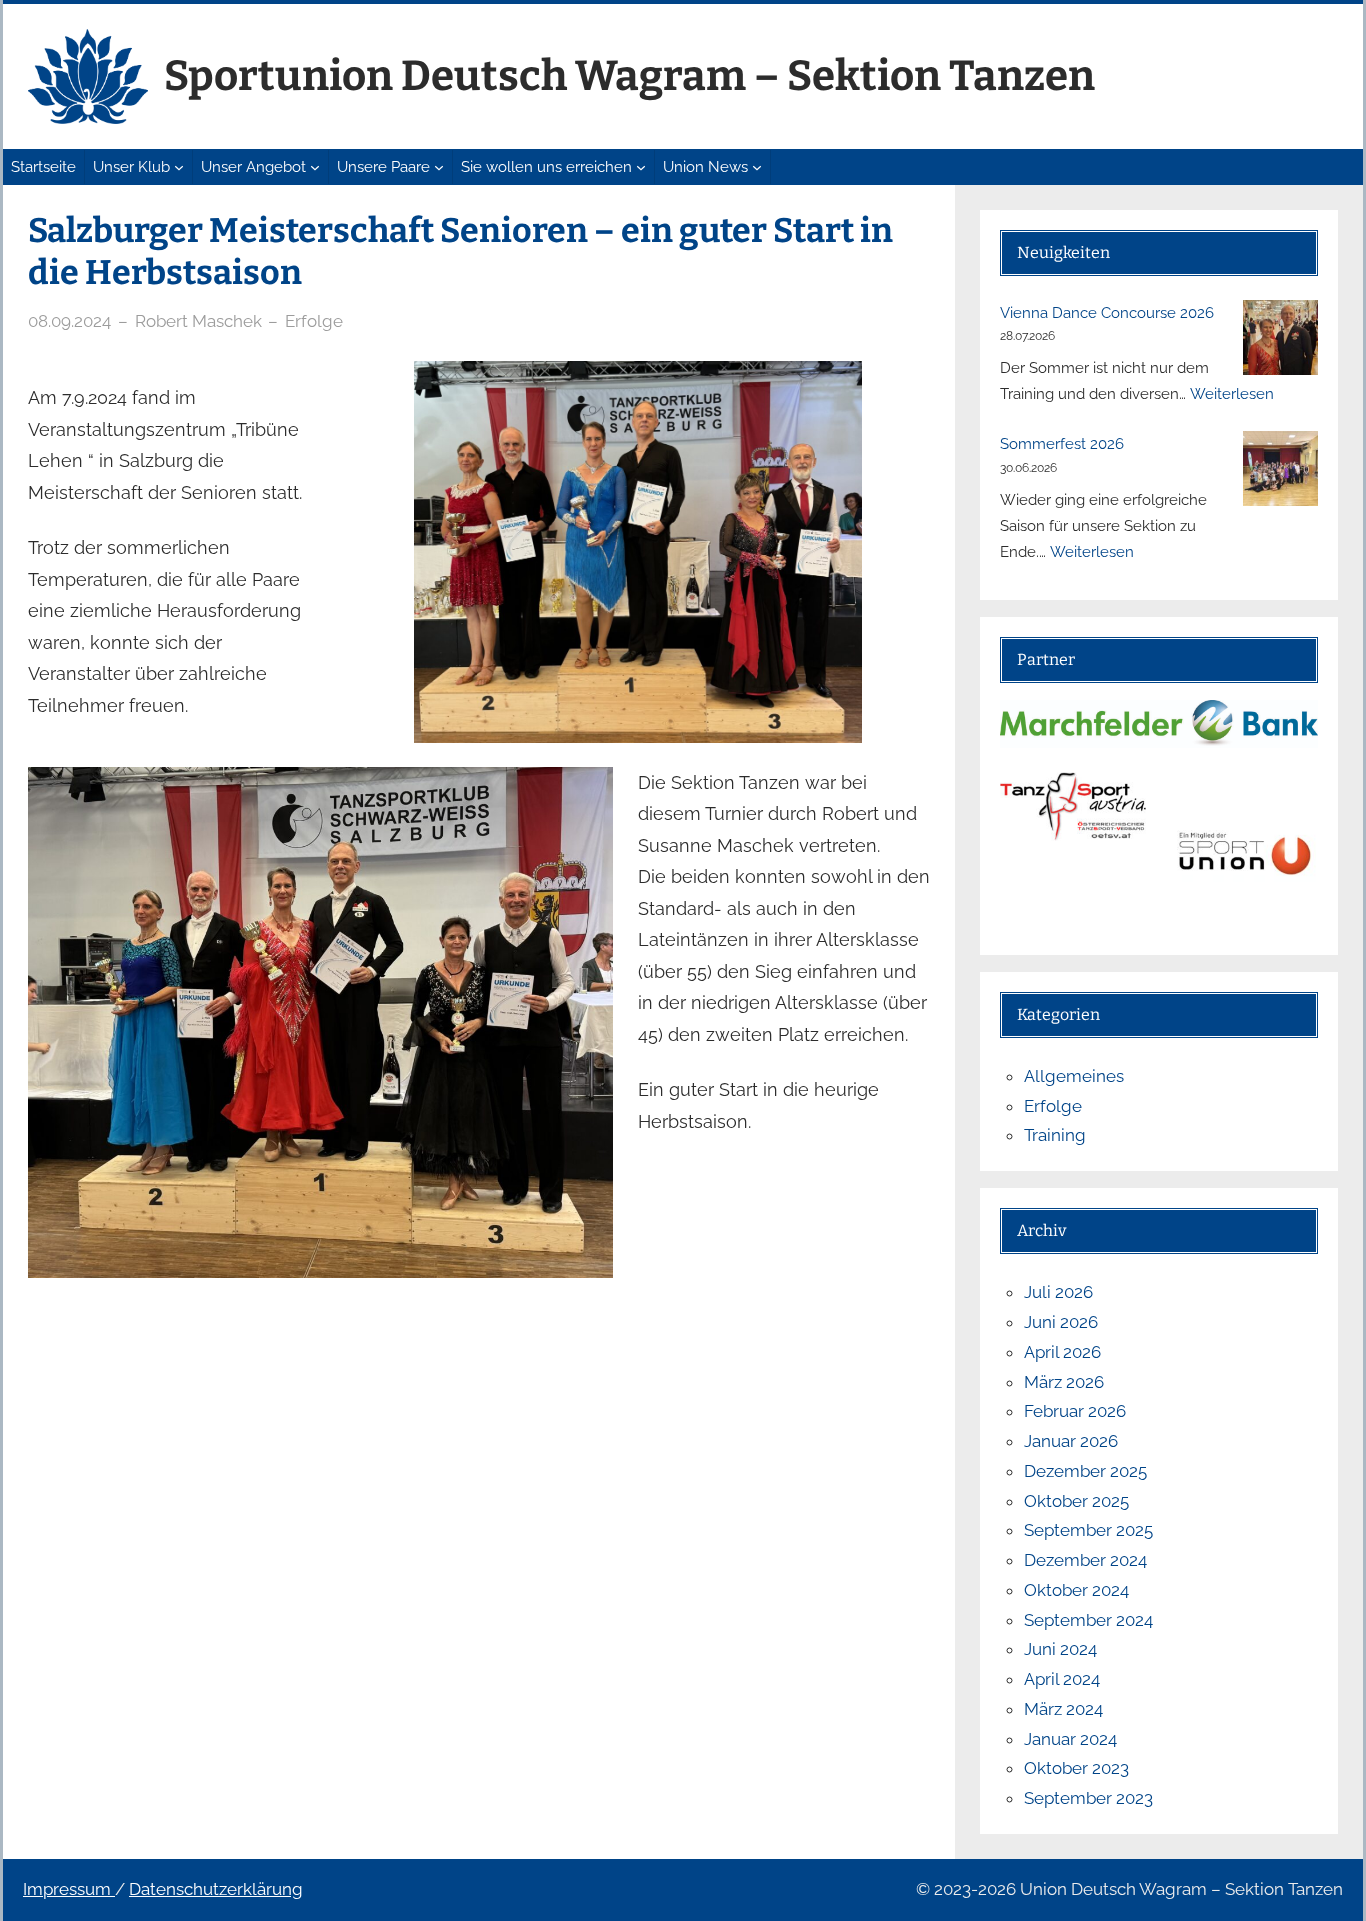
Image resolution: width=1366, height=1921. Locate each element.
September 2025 (1088, 1530)
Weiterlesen (1232, 394)
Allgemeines (1074, 1076)
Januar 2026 (1071, 1441)
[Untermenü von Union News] (757, 167)
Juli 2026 (1058, 1292)
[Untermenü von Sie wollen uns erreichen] (641, 167)
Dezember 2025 (1085, 1471)
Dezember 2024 (1085, 1560)
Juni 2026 (1061, 1322)
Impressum (69, 1889)
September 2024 (1088, 1620)
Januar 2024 (1070, 1739)
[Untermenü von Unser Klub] (179, 167)
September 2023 (1088, 1798)
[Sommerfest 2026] (1280, 468)
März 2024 (1063, 1709)
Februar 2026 (1075, 1411)
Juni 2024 (1060, 1649)
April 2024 (1062, 1679)
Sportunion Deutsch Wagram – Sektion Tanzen (629, 76)
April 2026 (1062, 1352)
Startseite (43, 167)
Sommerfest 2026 (1062, 444)
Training (1055, 1135)
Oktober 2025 (1076, 1501)
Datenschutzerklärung (216, 1889)
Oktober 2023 (1076, 1768)
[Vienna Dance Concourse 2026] (1280, 337)
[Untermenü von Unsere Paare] (439, 167)
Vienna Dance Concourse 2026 (1107, 313)
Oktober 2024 (1076, 1590)
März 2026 (1064, 1382)
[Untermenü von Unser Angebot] (315, 167)
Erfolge (314, 321)
